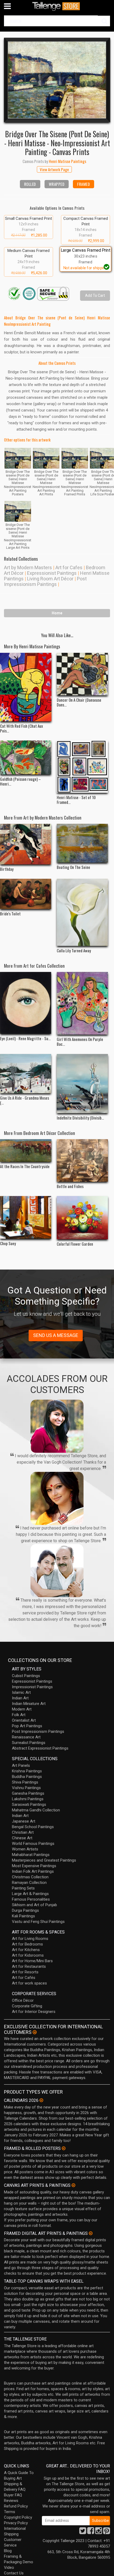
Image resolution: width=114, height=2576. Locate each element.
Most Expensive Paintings (34, 1866)
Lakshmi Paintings (28, 1799)
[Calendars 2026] (41, 2100)
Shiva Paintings (25, 1782)
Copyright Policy (18, 2517)
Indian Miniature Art (29, 1704)
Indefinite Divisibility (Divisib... (80, 1118)
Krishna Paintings (27, 1771)
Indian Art (20, 1698)
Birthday (7, 869)
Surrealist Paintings (29, 1743)
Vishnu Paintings (26, 1788)
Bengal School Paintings (33, 1827)
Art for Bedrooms (27, 1944)
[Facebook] (91, 2532)
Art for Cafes (69, 567)
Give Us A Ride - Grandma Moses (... (25, 1100)
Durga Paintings (25, 1910)
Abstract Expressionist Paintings (40, 1748)
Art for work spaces (29, 1983)
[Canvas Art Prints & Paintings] (73, 2185)
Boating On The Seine (73, 867)
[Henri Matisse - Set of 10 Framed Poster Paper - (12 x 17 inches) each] (82, 767)
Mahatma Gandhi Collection (36, 1810)
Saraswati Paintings (29, 1805)
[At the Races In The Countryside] (26, 1150)
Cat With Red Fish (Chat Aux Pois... (21, 728)
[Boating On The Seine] (82, 843)
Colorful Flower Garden (75, 1244)
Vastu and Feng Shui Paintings (38, 1922)
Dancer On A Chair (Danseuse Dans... (79, 702)
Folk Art (19, 1715)
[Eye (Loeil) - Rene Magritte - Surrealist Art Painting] (26, 1003)
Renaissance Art (26, 1737)
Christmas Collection (30, 1877)
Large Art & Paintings (30, 1894)
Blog (8, 2551)
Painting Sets (23, 1888)
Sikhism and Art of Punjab (34, 1905)
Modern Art (22, 1709)
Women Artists (25, 1849)
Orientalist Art (24, 1720)
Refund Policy (16, 2506)
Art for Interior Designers (34, 2012)
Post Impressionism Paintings (45, 581)
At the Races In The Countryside (25, 1166)
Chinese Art (22, 1838)
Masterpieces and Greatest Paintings (44, 1860)
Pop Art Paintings (27, 1726)
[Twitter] (83, 2532)
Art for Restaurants (29, 1966)
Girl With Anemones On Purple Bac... (80, 1041)
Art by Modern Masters (28, 567)
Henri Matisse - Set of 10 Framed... (76, 800)
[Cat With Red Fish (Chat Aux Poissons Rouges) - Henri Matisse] (26, 687)
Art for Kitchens (26, 1950)
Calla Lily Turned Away (74, 950)
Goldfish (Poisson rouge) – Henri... (20, 781)
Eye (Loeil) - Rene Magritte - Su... (25, 1038)
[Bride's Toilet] (26, 894)
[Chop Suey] (26, 1217)
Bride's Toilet (10, 914)
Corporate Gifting (27, 2006)
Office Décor (23, 2000)
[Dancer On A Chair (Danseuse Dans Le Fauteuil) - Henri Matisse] (82, 674)
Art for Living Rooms (30, 1939)
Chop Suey (8, 1243)
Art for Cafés (24, 1978)
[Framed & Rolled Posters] (64, 2148)
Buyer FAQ (13, 2495)
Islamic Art (21, 1692)
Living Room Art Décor (50, 579)
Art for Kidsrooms (28, 1955)
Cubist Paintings (26, 1676)
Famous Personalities (31, 1899)
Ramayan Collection (29, 1883)
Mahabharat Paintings (31, 1855)
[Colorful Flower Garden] (82, 1218)
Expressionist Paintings (52, 573)
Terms (10, 2512)
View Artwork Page (54, 169)
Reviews (11, 2501)
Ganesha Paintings (28, 1793)
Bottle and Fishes (70, 1186)
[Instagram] (99, 2532)
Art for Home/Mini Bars (32, 1961)
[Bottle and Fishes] (82, 1160)
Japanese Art (24, 1821)
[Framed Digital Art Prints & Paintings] (91, 2233)
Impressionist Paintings (32, 1687)
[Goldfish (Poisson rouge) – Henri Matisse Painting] (26, 757)
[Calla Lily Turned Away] (82, 912)
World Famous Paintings (33, 1844)
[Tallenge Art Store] (57, 6)
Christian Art (23, 1832)
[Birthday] (26, 844)
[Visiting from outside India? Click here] (35, 2032)
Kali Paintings (23, 1916)
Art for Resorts (25, 1972)
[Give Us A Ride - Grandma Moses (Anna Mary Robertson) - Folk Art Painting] (26, 1074)
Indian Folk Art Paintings (33, 1871)
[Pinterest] (107, 2532)
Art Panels (21, 1765)
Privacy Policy (16, 2523)
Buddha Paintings (27, 1777)
